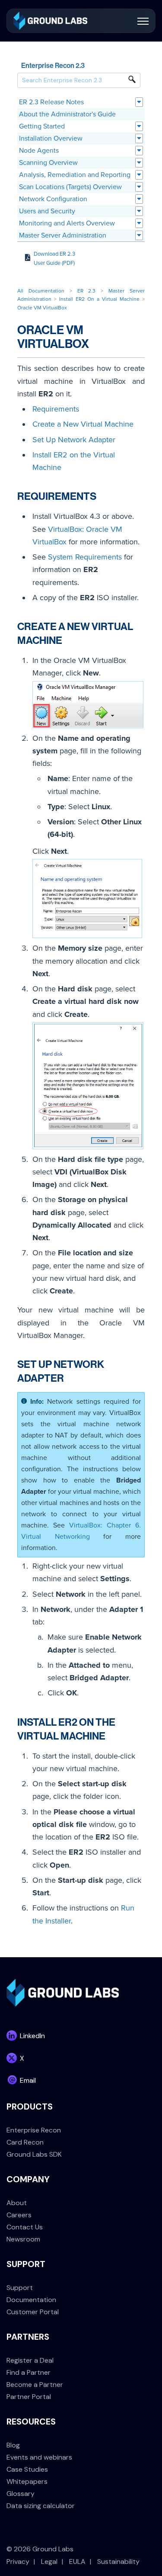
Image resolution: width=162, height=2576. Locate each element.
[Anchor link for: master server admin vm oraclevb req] (102, 495)
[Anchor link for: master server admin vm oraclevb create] (67, 639)
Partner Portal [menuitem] (29, 2397)
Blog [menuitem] (13, 2445)
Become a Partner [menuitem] (35, 2385)
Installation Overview (51, 138)
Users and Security (47, 211)
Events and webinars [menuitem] (39, 2457)
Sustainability (118, 2562)
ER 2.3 (87, 291)
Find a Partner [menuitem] (29, 2372)
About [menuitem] (17, 2203)
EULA (77, 2562)
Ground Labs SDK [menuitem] (34, 2154)
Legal (49, 2562)
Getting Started (42, 126)
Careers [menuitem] (19, 2215)
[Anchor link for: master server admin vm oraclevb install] (111, 1735)
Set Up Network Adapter (74, 440)
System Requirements (85, 557)
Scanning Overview (48, 163)
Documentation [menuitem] (31, 2300)
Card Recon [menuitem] (25, 2142)
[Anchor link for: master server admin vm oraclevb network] (69, 1377)
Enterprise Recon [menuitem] (34, 2130)
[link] (50, 20)
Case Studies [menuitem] (27, 2469)
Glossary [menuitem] (21, 2494)
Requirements (56, 409)
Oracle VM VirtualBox (42, 308)
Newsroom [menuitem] (23, 2239)
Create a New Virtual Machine (83, 424)
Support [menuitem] (20, 2288)
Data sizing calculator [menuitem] (41, 2506)
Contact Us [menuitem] (25, 2227)
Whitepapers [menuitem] (27, 2481)
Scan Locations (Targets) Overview (70, 187)
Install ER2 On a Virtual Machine (99, 299)
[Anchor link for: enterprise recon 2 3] (88, 65)
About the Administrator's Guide (67, 114)
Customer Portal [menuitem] (33, 2312)
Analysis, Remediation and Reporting (75, 175)
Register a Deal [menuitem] (30, 2360)
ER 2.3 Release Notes (51, 102)
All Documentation (41, 291)
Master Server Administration (63, 235)
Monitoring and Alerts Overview (67, 223)
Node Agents (39, 151)
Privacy (18, 2562)
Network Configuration (53, 199)
